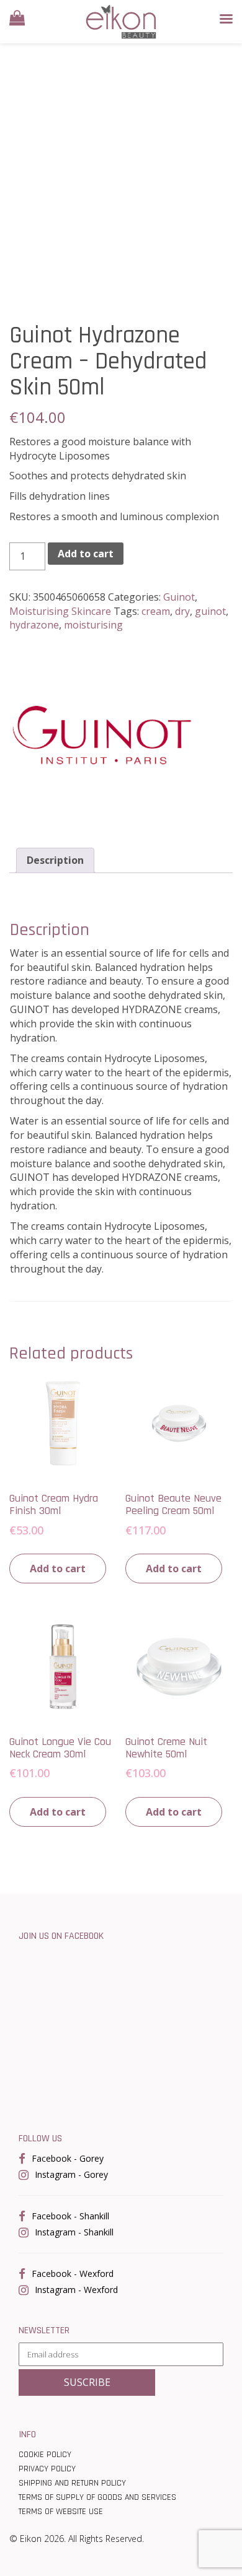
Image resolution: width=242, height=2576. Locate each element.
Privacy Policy (47, 2469)
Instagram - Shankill (74, 2232)
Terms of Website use (61, 2512)
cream (156, 611)
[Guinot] (102, 735)
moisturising (93, 625)
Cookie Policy (45, 2455)
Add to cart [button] (58, 1569)
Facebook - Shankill (70, 2216)
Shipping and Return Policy (72, 2483)
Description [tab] (55, 860)
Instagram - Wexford (76, 2290)
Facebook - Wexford (73, 2274)
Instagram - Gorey (71, 2174)
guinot (210, 611)
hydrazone (34, 625)
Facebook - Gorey (68, 2158)
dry (182, 611)
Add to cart (86, 554)
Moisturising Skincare (60, 611)
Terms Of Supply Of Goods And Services (97, 2497)
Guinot (179, 597)
